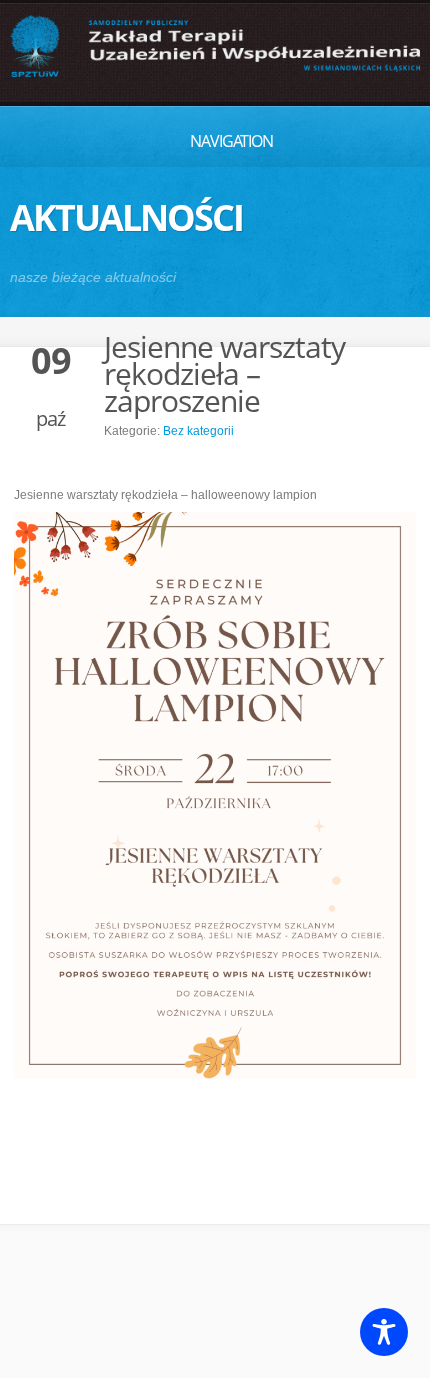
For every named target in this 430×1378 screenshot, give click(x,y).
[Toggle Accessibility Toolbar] (384, 1332)
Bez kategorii (198, 431)
